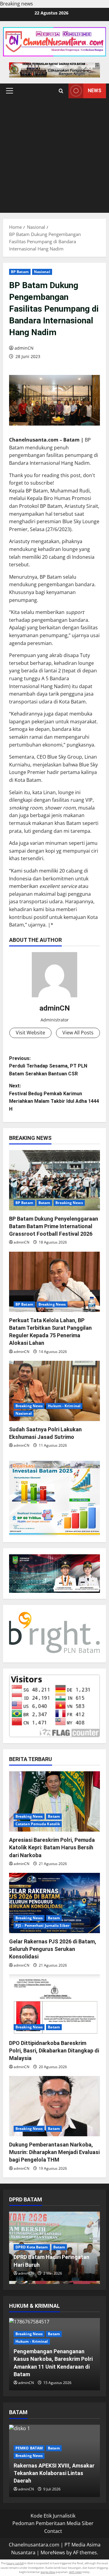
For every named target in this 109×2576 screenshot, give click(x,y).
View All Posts (78, 1033)
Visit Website (30, 1033)
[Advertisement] (54, 156)
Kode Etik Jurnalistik (53, 2516)
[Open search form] (61, 91)
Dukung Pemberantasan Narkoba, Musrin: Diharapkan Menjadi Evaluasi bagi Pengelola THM (54, 2152)
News (95, 91)
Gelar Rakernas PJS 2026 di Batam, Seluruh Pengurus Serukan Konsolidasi (53, 1949)
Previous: (48, 1066)
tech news (75, 2572)
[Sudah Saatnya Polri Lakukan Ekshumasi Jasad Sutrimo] (54, 1391)
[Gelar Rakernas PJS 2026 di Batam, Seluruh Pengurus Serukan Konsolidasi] (54, 1903)
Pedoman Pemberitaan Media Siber (53, 2523)
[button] (10, 91)
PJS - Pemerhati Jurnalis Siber (42, 1925)
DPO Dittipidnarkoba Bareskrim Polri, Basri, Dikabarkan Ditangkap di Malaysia (54, 2051)
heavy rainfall (15, 2563)
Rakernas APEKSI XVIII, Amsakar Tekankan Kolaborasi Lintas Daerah (54, 2473)
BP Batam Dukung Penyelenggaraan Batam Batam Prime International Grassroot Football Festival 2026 (54, 1226)
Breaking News (69, 1203)
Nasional (42, 272)
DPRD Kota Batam (32, 2247)
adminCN (24, 348)
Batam (45, 1203)
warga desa (48, 2572)
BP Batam (20, 272)
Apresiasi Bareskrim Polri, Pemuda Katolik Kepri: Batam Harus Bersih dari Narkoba (52, 1847)
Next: (54, 1097)
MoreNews (53, 2552)
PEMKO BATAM (29, 2448)
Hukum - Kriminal (64, 1406)
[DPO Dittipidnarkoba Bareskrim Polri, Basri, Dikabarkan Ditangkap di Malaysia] (54, 2005)
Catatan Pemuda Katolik (38, 1824)
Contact (53, 2531)
